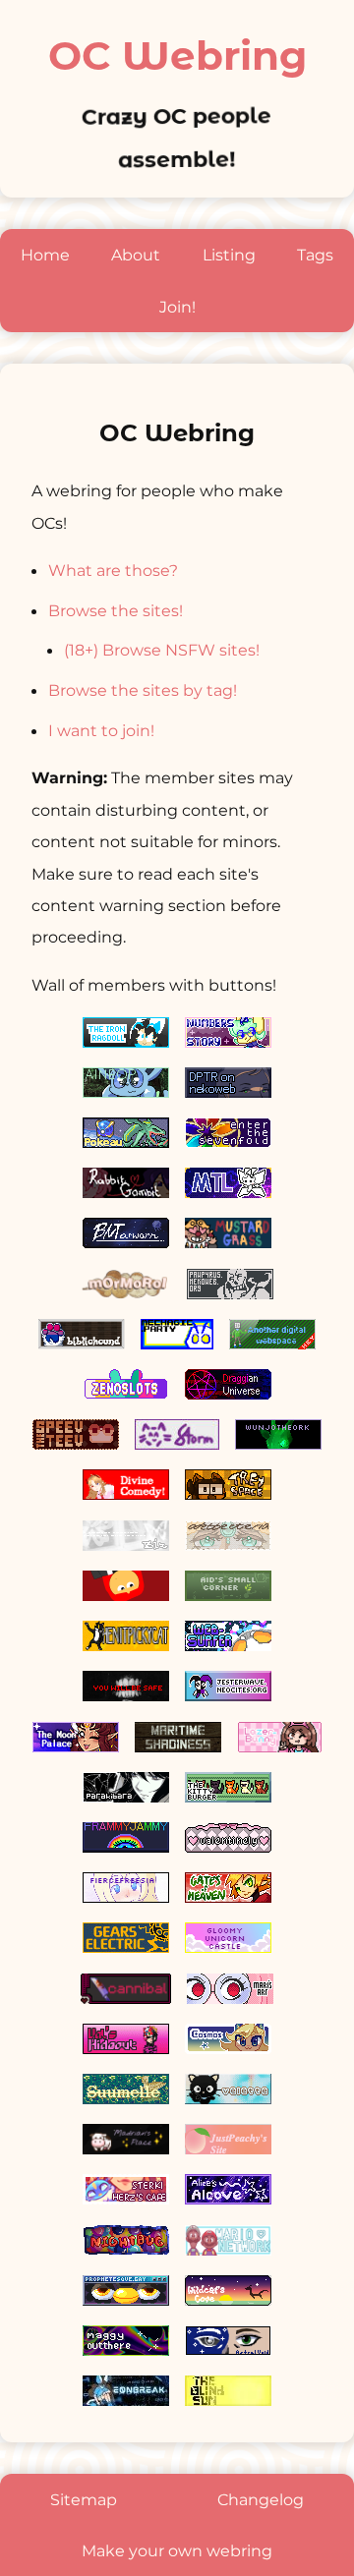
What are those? (113, 570)
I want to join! (101, 730)
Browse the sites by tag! (143, 690)
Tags (315, 255)
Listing (229, 255)
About (136, 255)
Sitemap (84, 2499)
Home (45, 255)
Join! (177, 307)
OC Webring (177, 56)
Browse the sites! (116, 610)
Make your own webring (177, 2550)
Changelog (261, 2499)
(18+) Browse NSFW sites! (162, 650)
